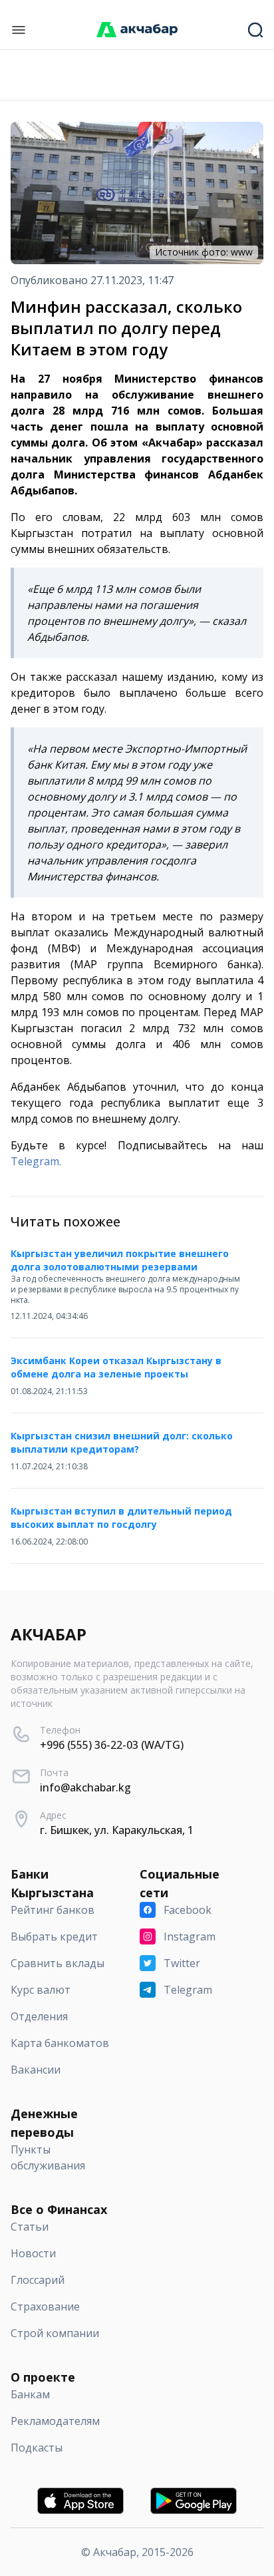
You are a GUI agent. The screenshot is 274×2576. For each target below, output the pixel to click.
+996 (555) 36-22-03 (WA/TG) (112, 1745)
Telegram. (36, 1161)
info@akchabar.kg (85, 1787)
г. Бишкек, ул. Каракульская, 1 (117, 1830)
